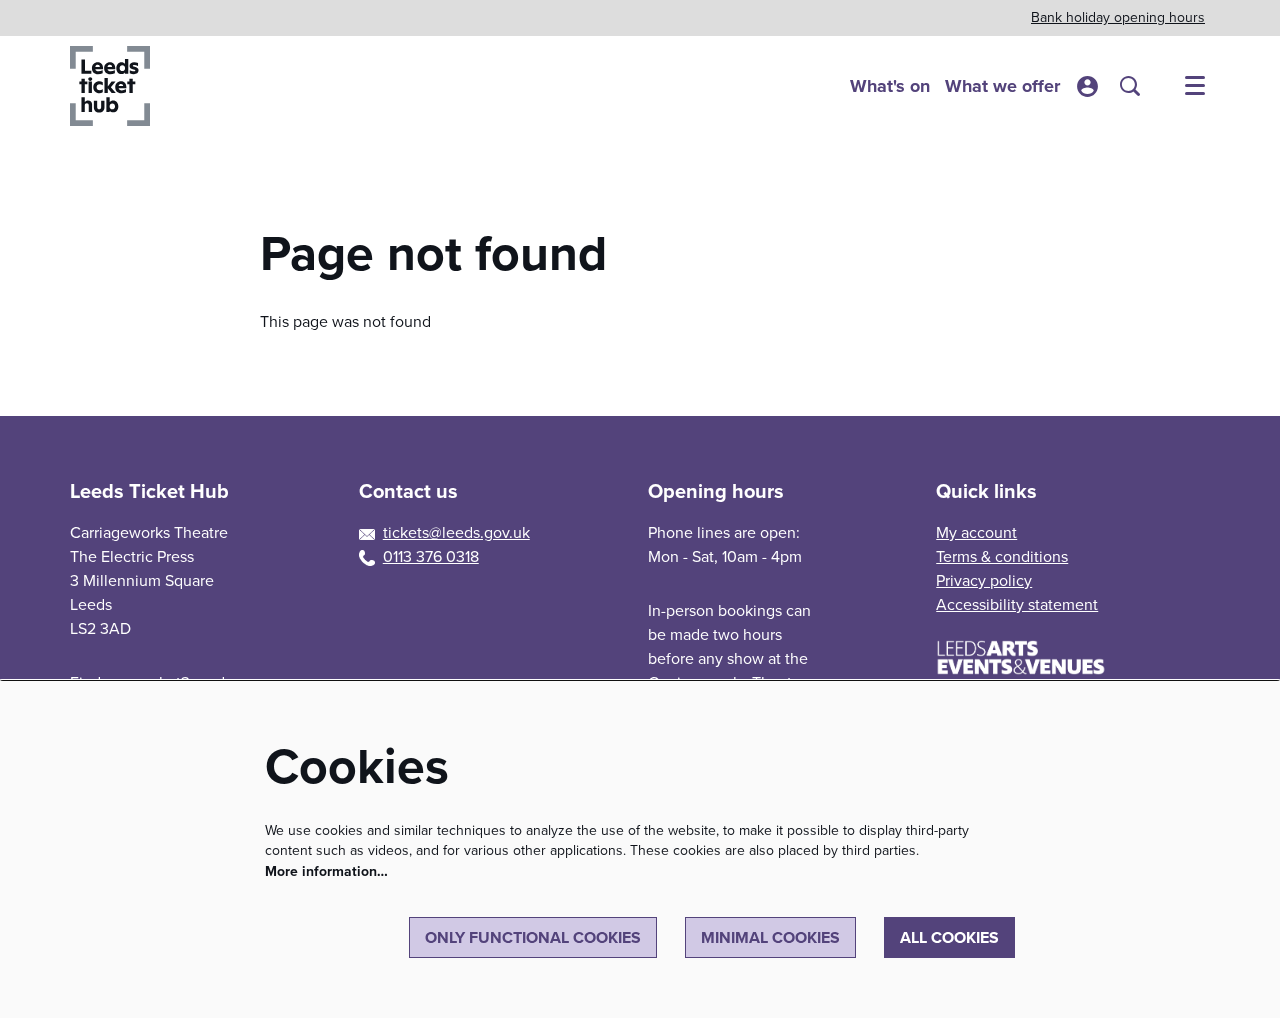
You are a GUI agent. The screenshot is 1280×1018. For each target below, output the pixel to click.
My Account (1087, 86)
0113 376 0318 (431, 556)
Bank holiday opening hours (1118, 17)
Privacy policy (984, 580)
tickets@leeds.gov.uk (456, 532)
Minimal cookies (770, 937)
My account (976, 532)
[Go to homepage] (110, 86)
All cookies (949, 937)
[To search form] (1130, 86)
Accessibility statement (1017, 604)
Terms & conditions (1002, 556)
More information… (326, 871)
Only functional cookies (533, 937)
